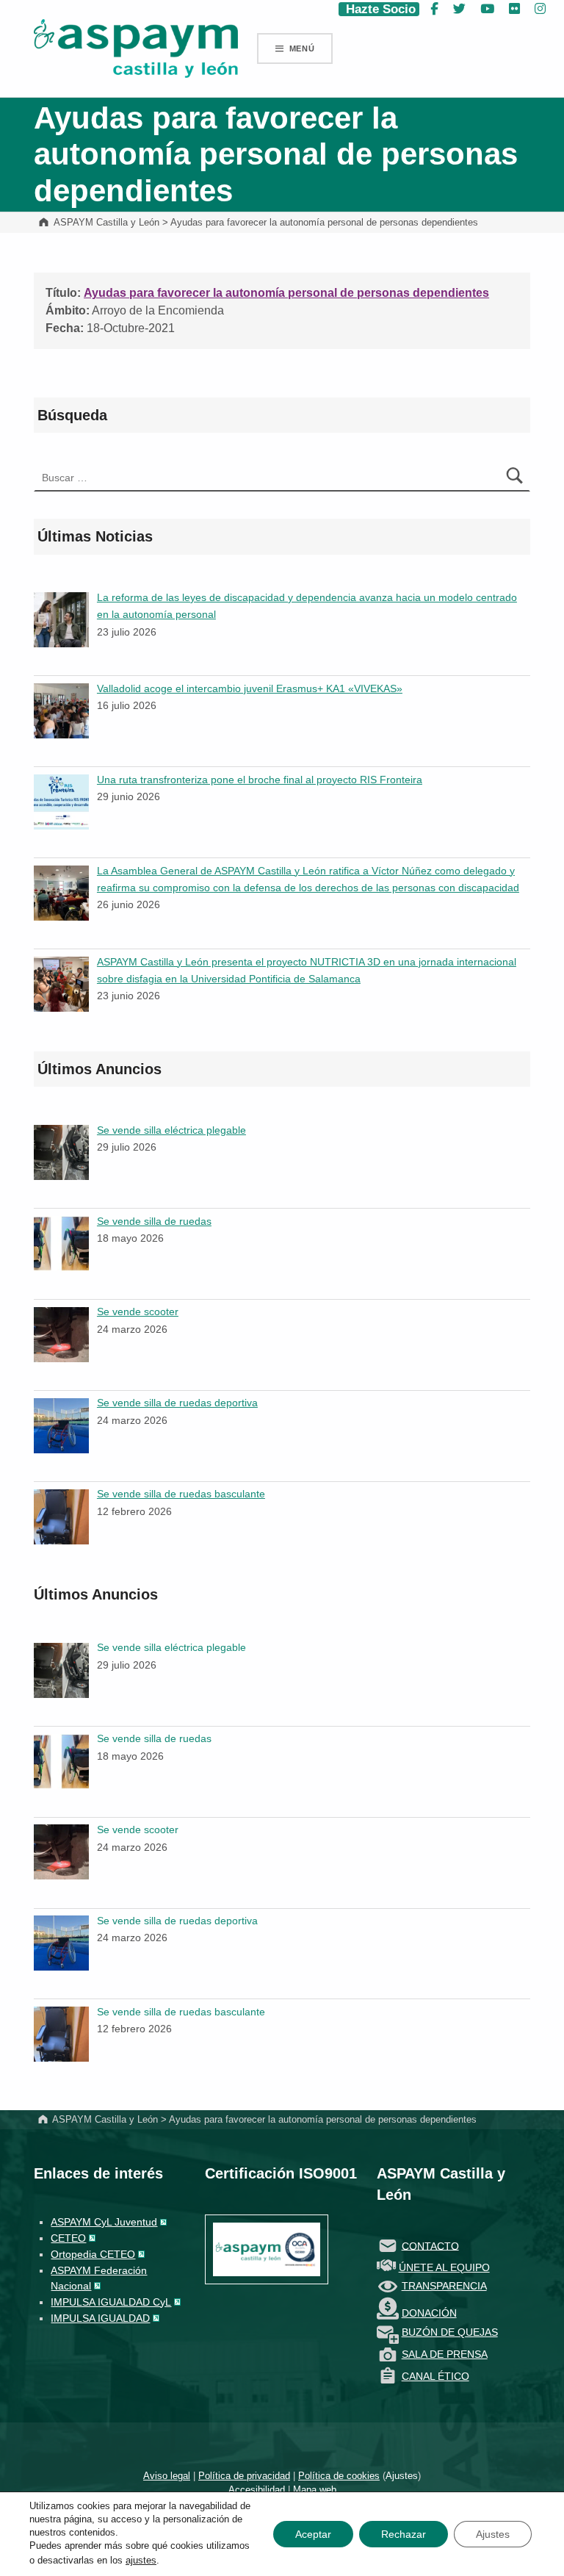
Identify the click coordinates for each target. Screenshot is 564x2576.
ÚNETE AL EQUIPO (444, 2267)
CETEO (68, 2238)
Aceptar (313, 2534)
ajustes (141, 2560)
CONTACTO (430, 2245)
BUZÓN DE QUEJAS (450, 2332)
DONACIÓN (429, 2313)
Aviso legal (167, 2476)
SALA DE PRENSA (445, 2354)
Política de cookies (339, 2476)
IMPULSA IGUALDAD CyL (111, 2302)
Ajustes (402, 2476)
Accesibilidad (257, 2490)
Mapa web (315, 2490)
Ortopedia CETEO (93, 2254)
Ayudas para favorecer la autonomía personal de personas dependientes (286, 293)
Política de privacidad (244, 2476)
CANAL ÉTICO (435, 2376)
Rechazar (404, 2534)
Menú (302, 48)
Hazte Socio (379, 9)
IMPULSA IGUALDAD (100, 2318)
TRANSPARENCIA (444, 2286)
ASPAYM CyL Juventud (104, 2222)
